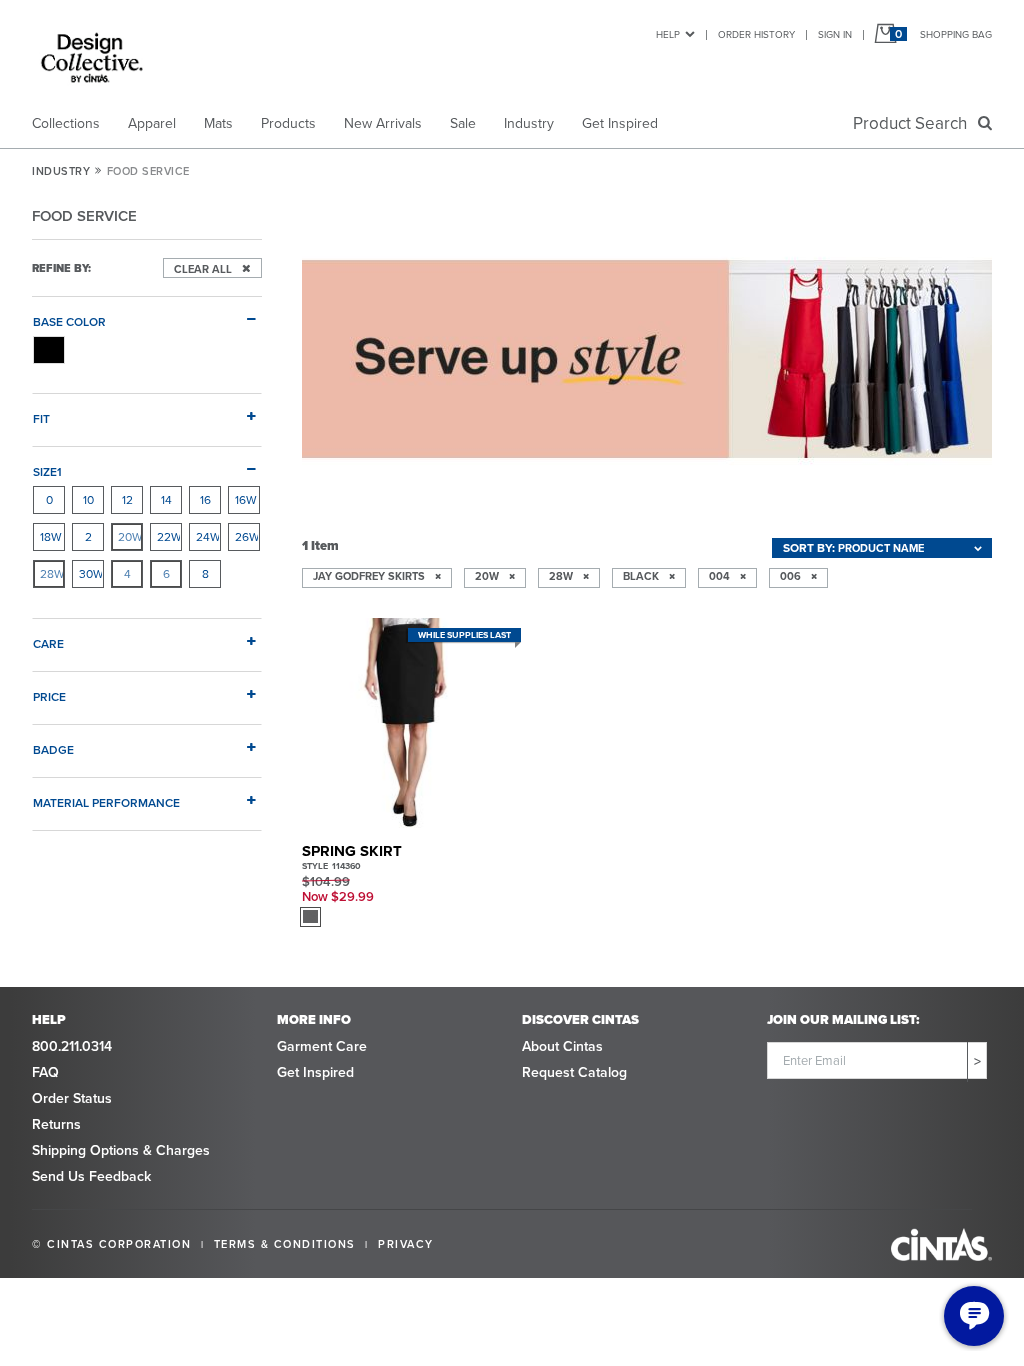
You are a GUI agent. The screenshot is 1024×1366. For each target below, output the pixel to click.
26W (247, 537)
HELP (668, 34)
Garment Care (322, 1046)
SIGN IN (835, 34)
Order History (756, 34)
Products (288, 123)
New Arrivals (383, 123)
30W (91, 574)
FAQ (45, 1072)
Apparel (152, 123)
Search (914, 123)
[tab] (147, 314)
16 (205, 500)
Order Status (72, 1098)
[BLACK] (49, 350)
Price (49, 696)
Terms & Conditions (285, 1244)
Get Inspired (620, 123)
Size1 (47, 471)
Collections (66, 123)
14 (166, 500)
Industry (529, 123)
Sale (463, 123)
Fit (41, 418)
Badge (53, 749)
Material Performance (106, 802)
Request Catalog (574, 1072)
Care (48, 643)
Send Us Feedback (91, 1176)
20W (130, 537)
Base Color (69, 321)
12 (127, 500)
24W (208, 537)
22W (169, 537)
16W (246, 500)
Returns (56, 1124)
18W (51, 537)
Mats (218, 123)
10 (88, 500)
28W (52, 574)
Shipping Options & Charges (121, 1150)
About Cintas (562, 1046)
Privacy (406, 1244)
